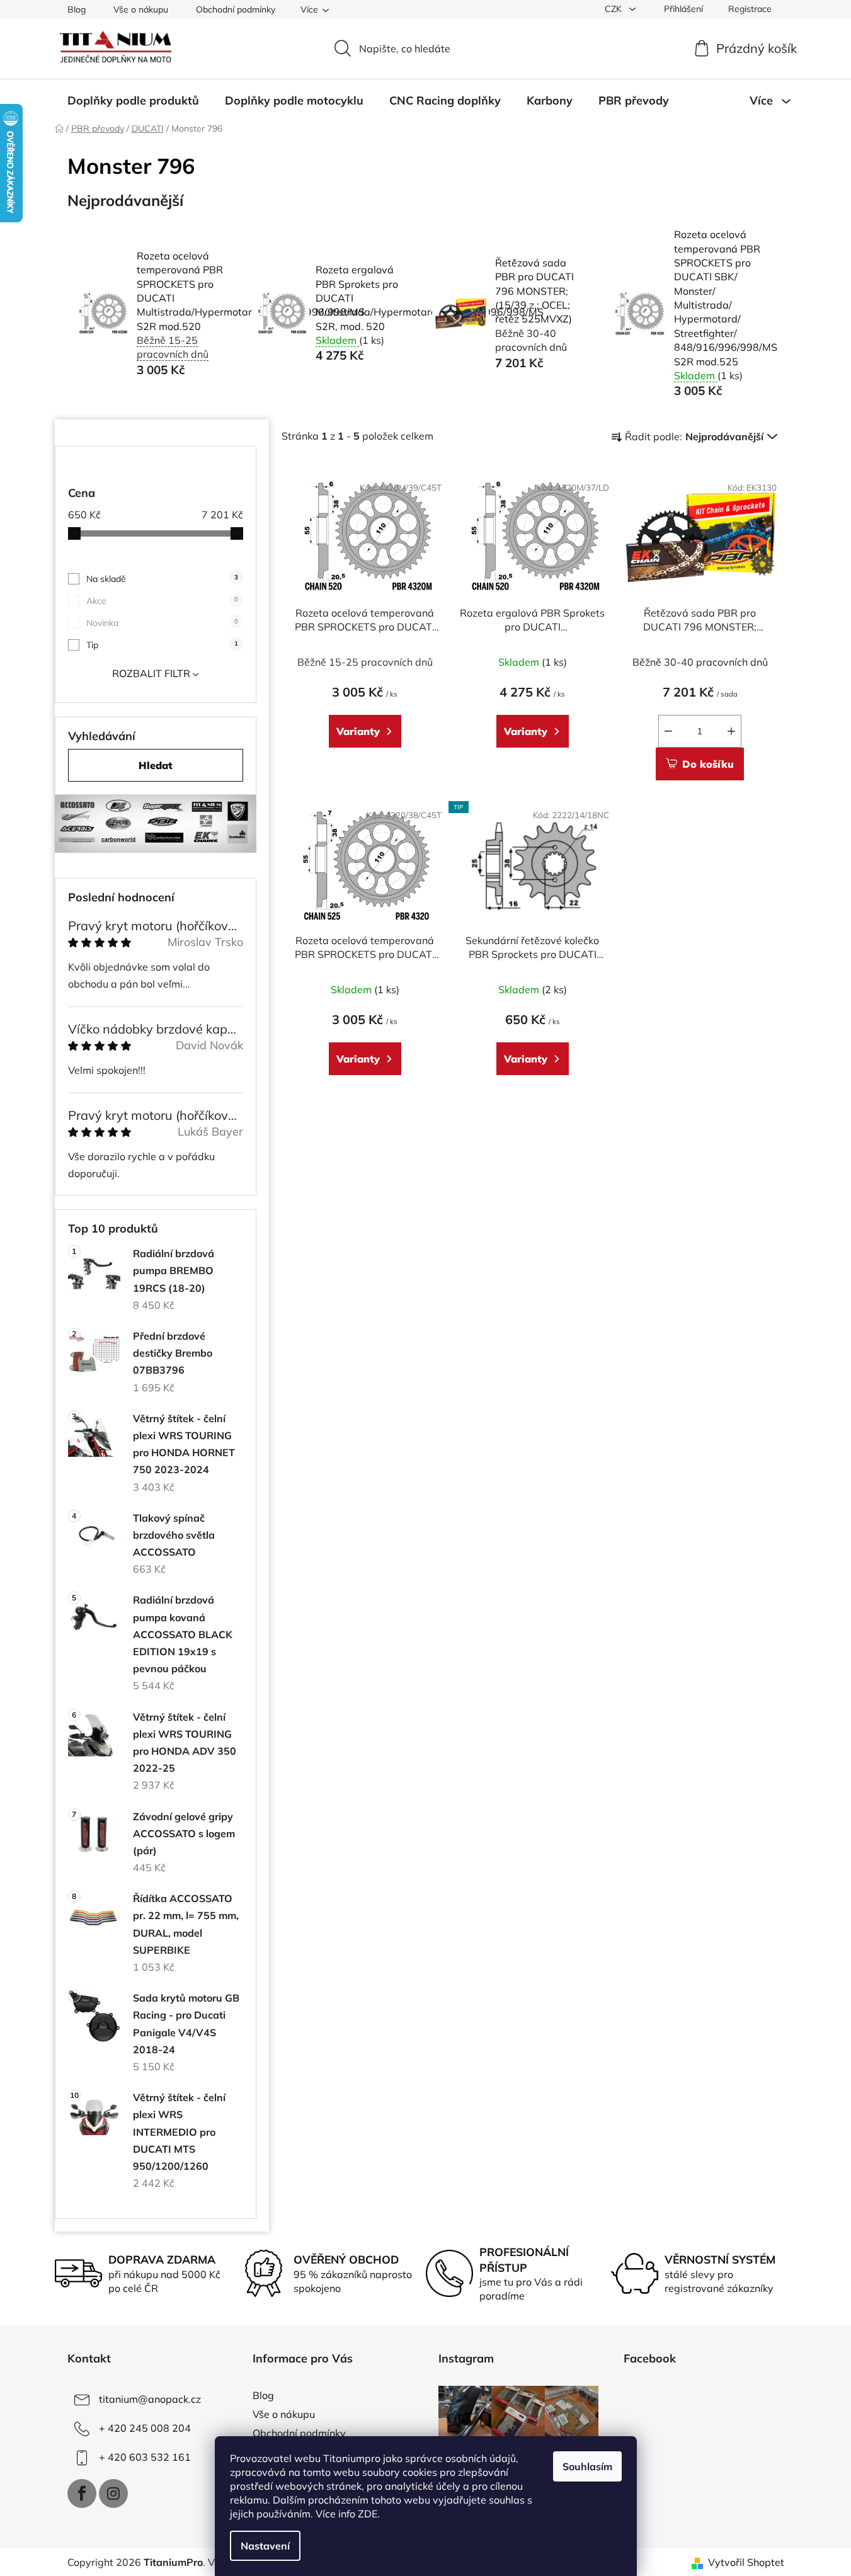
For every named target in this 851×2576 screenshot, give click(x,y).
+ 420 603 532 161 (145, 2457)
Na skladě (162, 579)
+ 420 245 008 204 (145, 2428)
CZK (614, 9)
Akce (162, 601)
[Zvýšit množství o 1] (731, 731)
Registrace (750, 9)
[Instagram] (113, 2493)
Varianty (358, 731)
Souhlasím (587, 2466)
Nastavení (265, 2546)
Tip (162, 645)
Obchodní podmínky (236, 9)
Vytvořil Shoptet (746, 2562)
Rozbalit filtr (151, 673)
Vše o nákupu (141, 9)
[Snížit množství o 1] (668, 731)
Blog (77, 9)
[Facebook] (82, 2493)
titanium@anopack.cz (150, 2399)
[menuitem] (133, 101)
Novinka (162, 623)
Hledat (156, 765)
